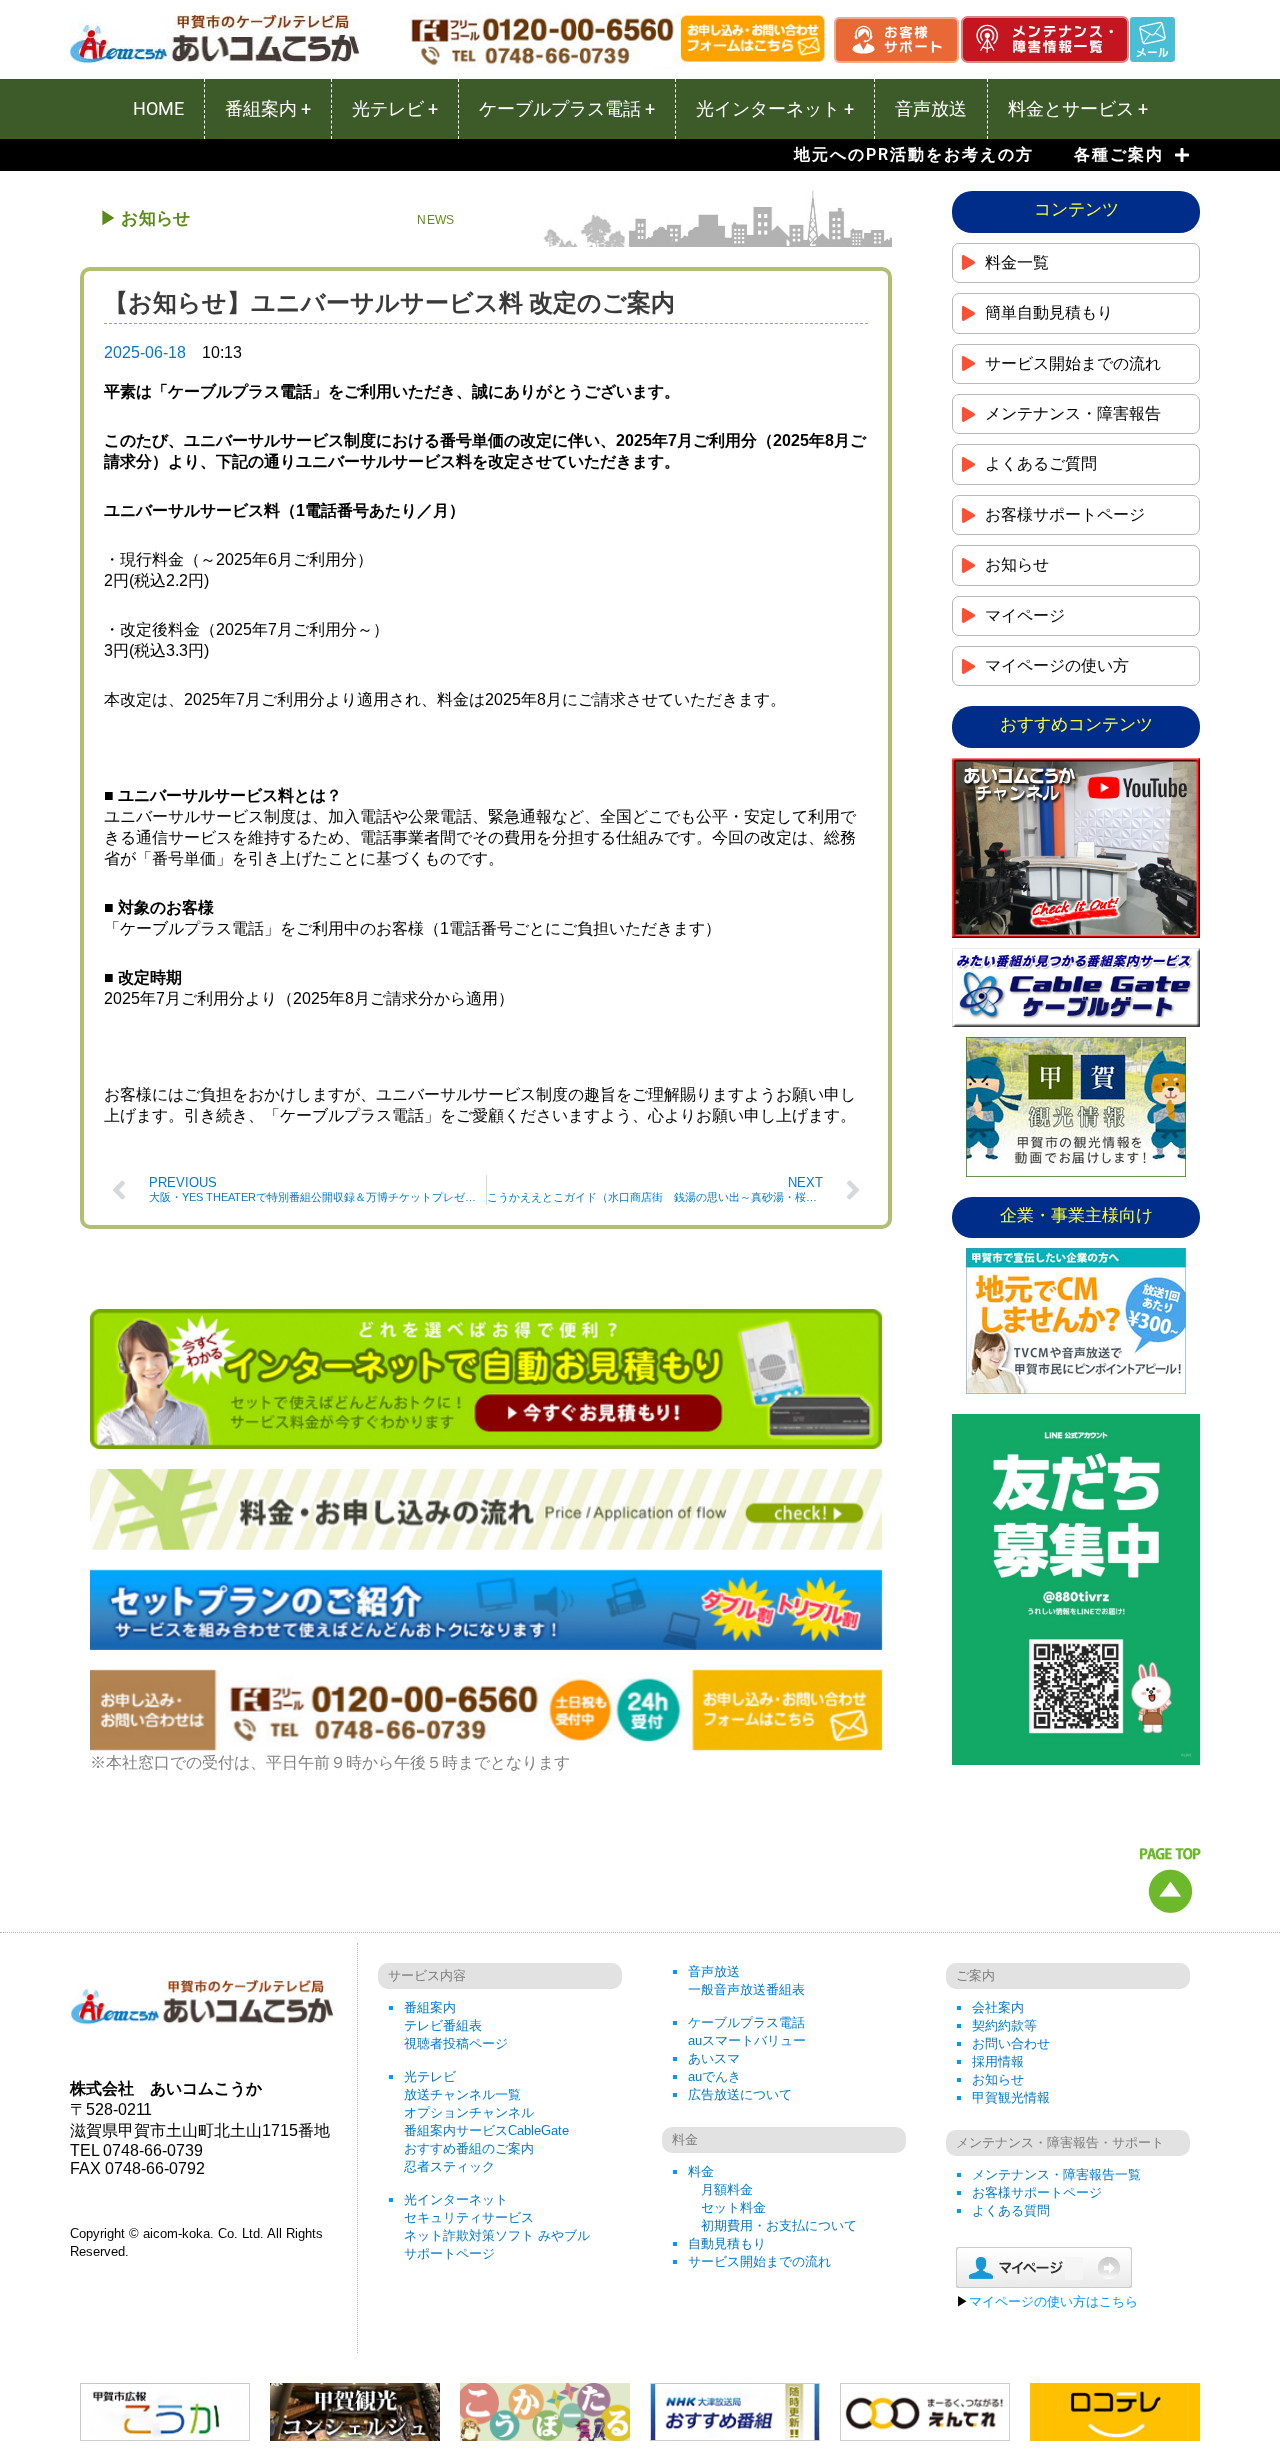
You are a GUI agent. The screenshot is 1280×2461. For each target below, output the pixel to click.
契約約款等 (1004, 2025)
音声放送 (714, 1971)
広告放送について (740, 2094)
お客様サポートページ (1037, 2192)
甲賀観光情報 (1011, 2097)
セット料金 (733, 2207)
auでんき (714, 2076)
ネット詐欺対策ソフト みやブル (497, 2235)
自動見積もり (727, 2243)
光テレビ (430, 2076)
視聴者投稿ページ (456, 2043)
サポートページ (449, 2253)
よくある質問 (1011, 2210)
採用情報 (998, 2061)
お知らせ (998, 2079)
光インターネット (456, 2199)
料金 (701, 2171)
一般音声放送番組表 (746, 1989)
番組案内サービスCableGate (486, 2130)
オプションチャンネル (469, 2112)
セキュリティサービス (469, 2217)
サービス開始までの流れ (759, 2261)
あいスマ (714, 2058)
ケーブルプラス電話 (746, 2022)
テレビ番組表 (443, 2025)
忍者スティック (449, 2166)
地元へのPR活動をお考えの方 (914, 154)
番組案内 (430, 2007)
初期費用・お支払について (779, 2225)
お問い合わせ (1011, 2043)
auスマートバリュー (747, 2040)
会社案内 (998, 2007)
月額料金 (727, 2189)
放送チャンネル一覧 (462, 2094)
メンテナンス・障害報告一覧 (1056, 2174)
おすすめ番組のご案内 (469, 2148)
